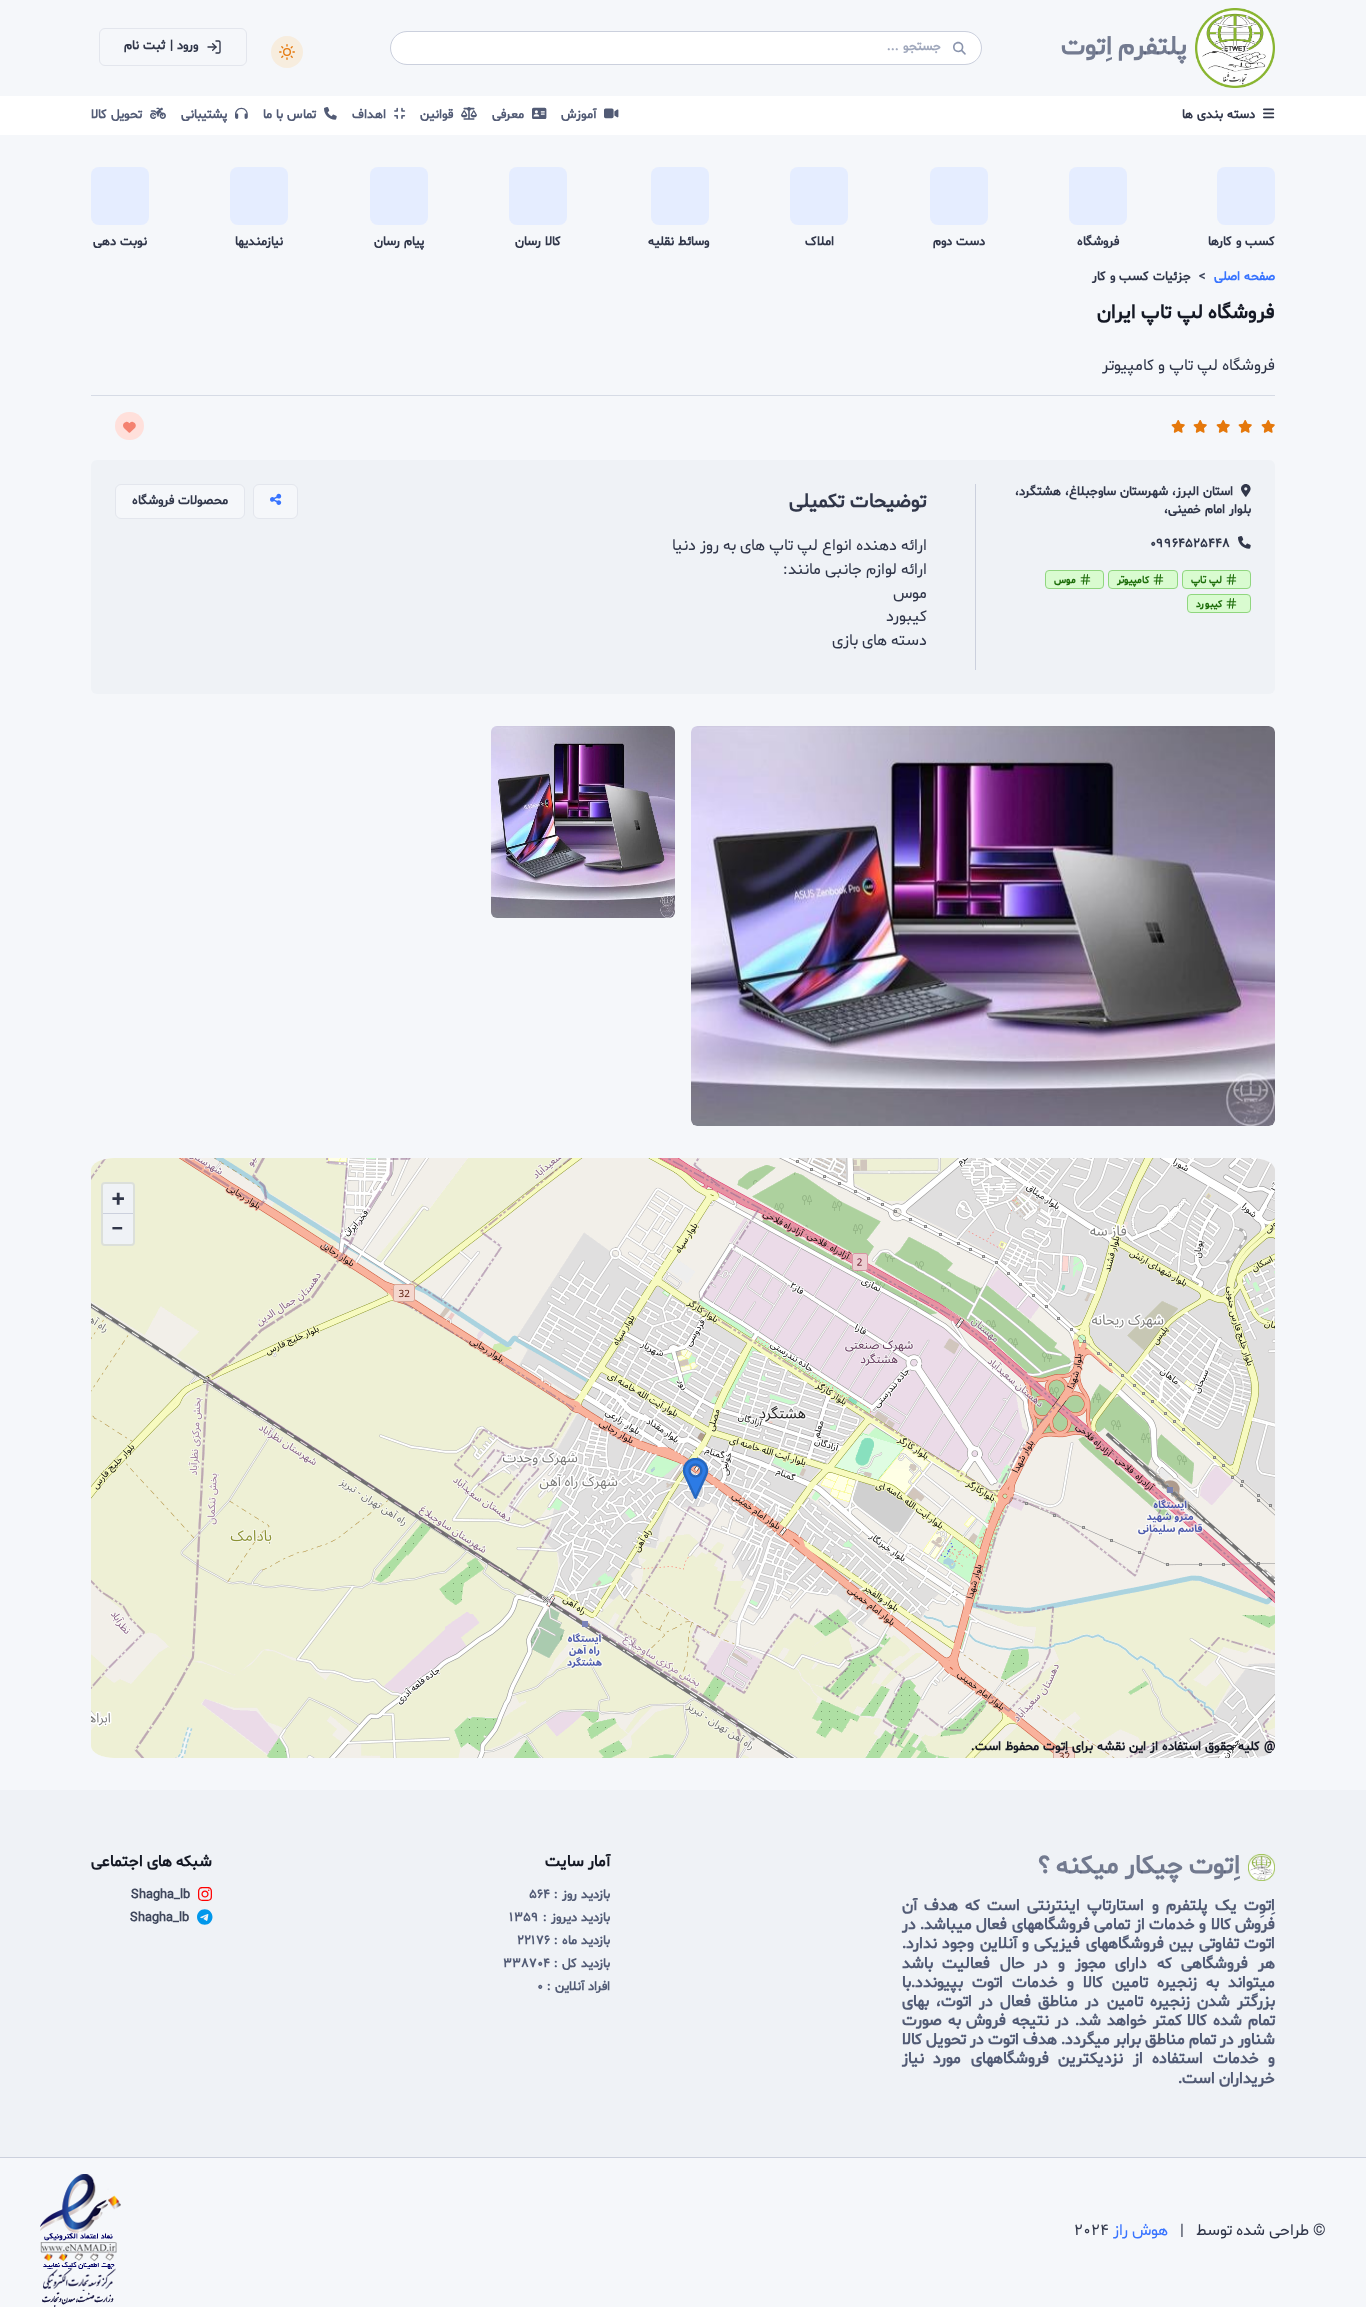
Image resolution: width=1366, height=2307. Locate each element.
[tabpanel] (683, 1442)
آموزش (582, 115)
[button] (695, 1478)
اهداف (373, 115)
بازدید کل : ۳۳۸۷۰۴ (556, 1964)
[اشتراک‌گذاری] (275, 501)
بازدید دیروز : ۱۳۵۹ (559, 1918)
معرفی (512, 115)
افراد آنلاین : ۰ (573, 1987)
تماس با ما (293, 115)
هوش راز (1140, 2231)
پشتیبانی (208, 115)
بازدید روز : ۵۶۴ (569, 1895)
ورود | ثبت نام (161, 46)
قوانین (440, 115)
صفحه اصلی (1244, 277)
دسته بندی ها (1218, 115)
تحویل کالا (120, 115)
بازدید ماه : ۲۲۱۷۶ (563, 1941)
